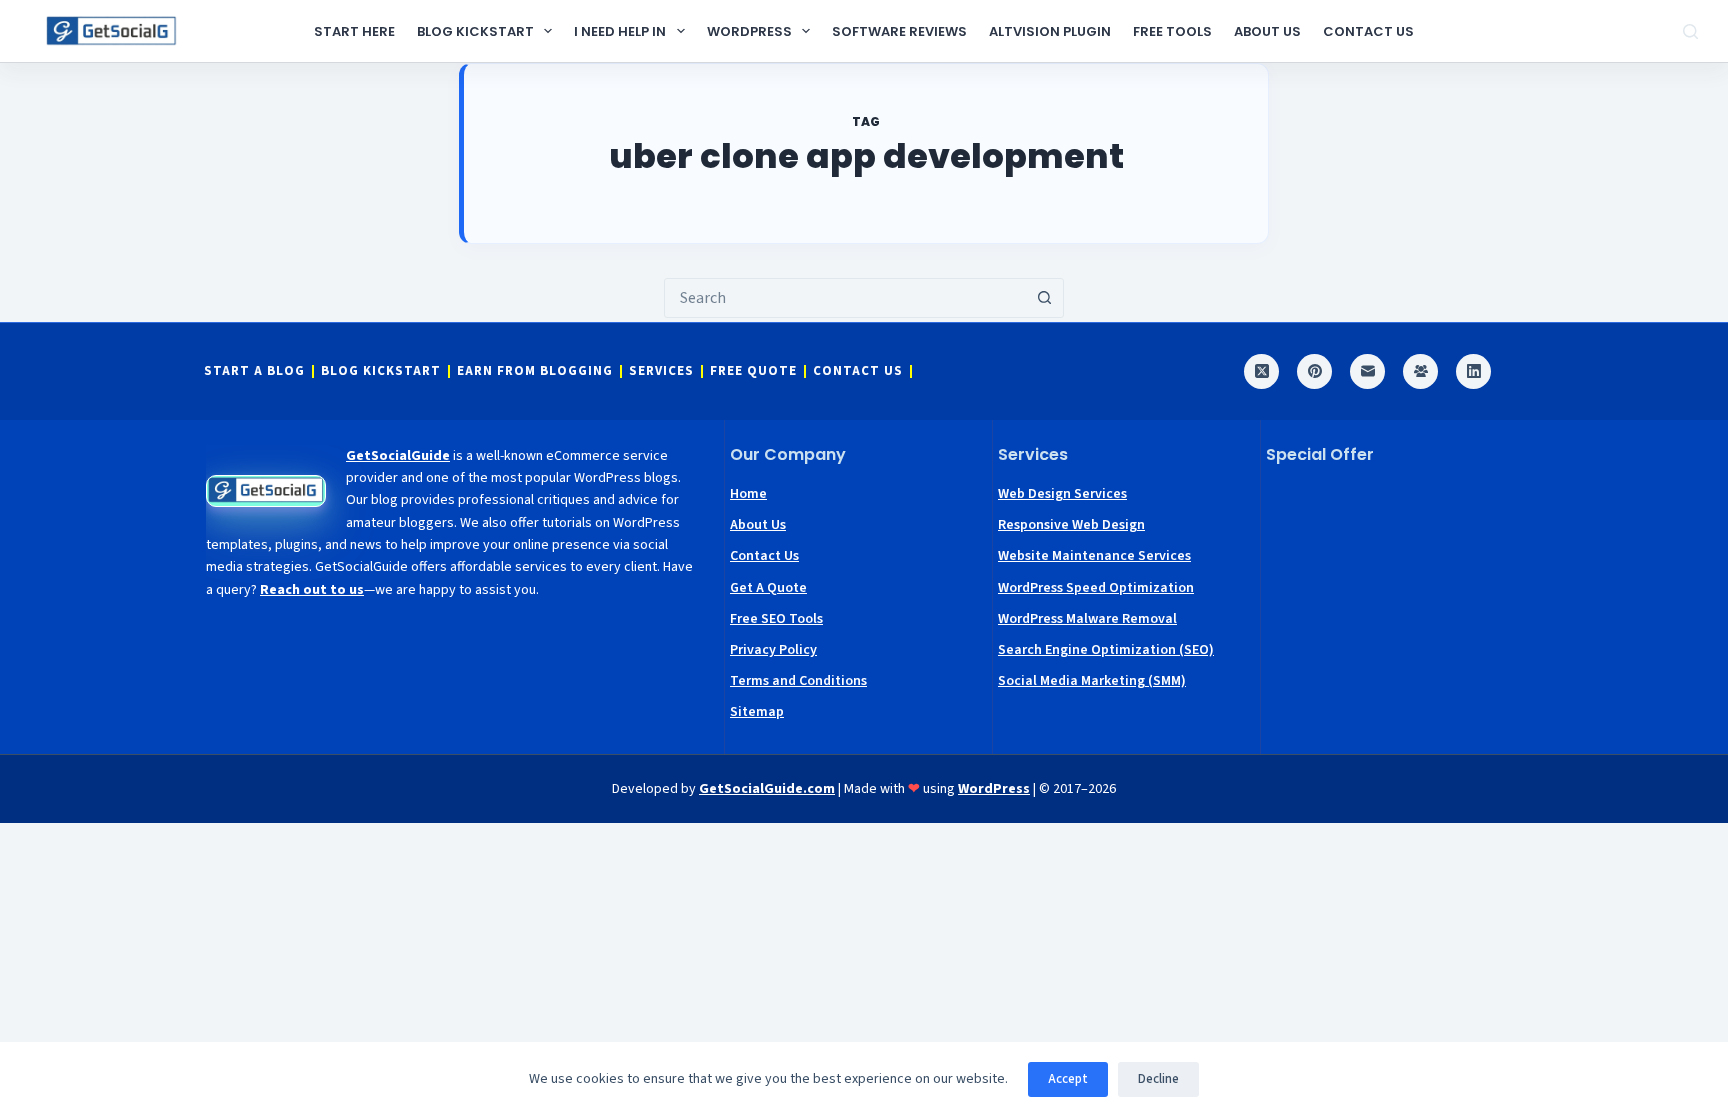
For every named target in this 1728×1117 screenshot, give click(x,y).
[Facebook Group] (1420, 371)
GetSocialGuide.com (767, 789)
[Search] (1690, 31)
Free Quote (753, 371)
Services (661, 371)
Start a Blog (254, 371)
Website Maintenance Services (1094, 556)
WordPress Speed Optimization (1096, 588)
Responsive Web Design (1071, 525)
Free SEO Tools (776, 619)
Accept (1068, 1079)
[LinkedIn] (1473, 371)
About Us (1267, 31)
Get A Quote (768, 588)
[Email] (1367, 371)
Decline (1158, 1079)
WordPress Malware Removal (1087, 619)
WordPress (749, 31)
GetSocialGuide (398, 456)
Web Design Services (1062, 494)
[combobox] (845, 298)
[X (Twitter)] (1261, 371)
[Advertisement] (1395, 606)
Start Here (354, 31)
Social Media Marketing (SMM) (1092, 681)
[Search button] (1044, 298)
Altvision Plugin (1050, 31)
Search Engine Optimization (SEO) (1106, 650)
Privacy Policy (773, 650)
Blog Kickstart (475, 31)
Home (748, 494)
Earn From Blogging (535, 371)
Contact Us (1368, 31)
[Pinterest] (1314, 371)
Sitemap (757, 712)
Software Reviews (899, 31)
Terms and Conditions (798, 681)
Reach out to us (312, 590)
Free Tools (1172, 31)
